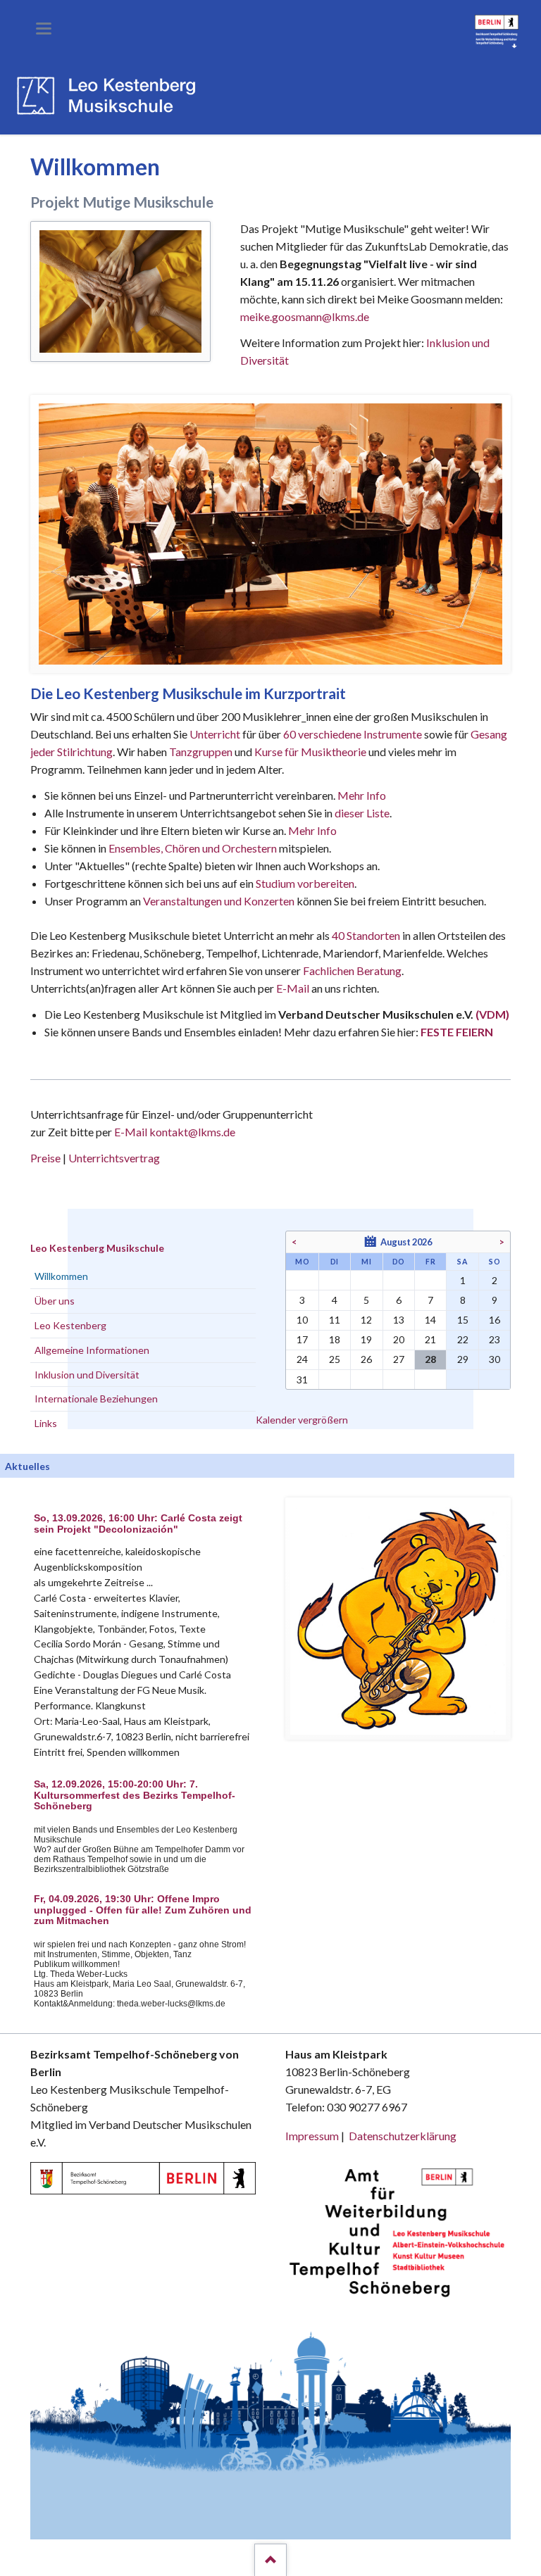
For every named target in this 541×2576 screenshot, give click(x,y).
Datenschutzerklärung (403, 2136)
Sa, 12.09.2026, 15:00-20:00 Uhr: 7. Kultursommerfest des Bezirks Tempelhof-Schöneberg (135, 1796)
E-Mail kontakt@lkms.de (174, 1132)
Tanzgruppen (202, 752)
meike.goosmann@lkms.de (305, 316)
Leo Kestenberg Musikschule (97, 1248)
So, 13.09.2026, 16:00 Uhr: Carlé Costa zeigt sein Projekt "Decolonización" (138, 1524)
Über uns (55, 1301)
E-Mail (293, 988)
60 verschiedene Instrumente (353, 734)
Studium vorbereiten (305, 883)
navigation (44, 29)
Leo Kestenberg (70, 1325)
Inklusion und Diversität (87, 1375)
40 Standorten (366, 935)
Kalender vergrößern (302, 1420)
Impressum (312, 2136)
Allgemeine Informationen (92, 1350)
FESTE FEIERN (457, 1032)
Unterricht (215, 734)
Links (46, 1423)
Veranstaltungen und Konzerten (219, 901)
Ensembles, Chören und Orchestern (193, 848)
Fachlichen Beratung (351, 970)
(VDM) (492, 1014)
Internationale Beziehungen (96, 1399)
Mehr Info (362, 795)
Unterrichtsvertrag (114, 1158)
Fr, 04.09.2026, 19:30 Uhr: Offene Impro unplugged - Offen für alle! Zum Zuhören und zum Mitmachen (143, 1910)
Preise (45, 1158)
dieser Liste (362, 813)
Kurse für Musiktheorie (310, 752)
